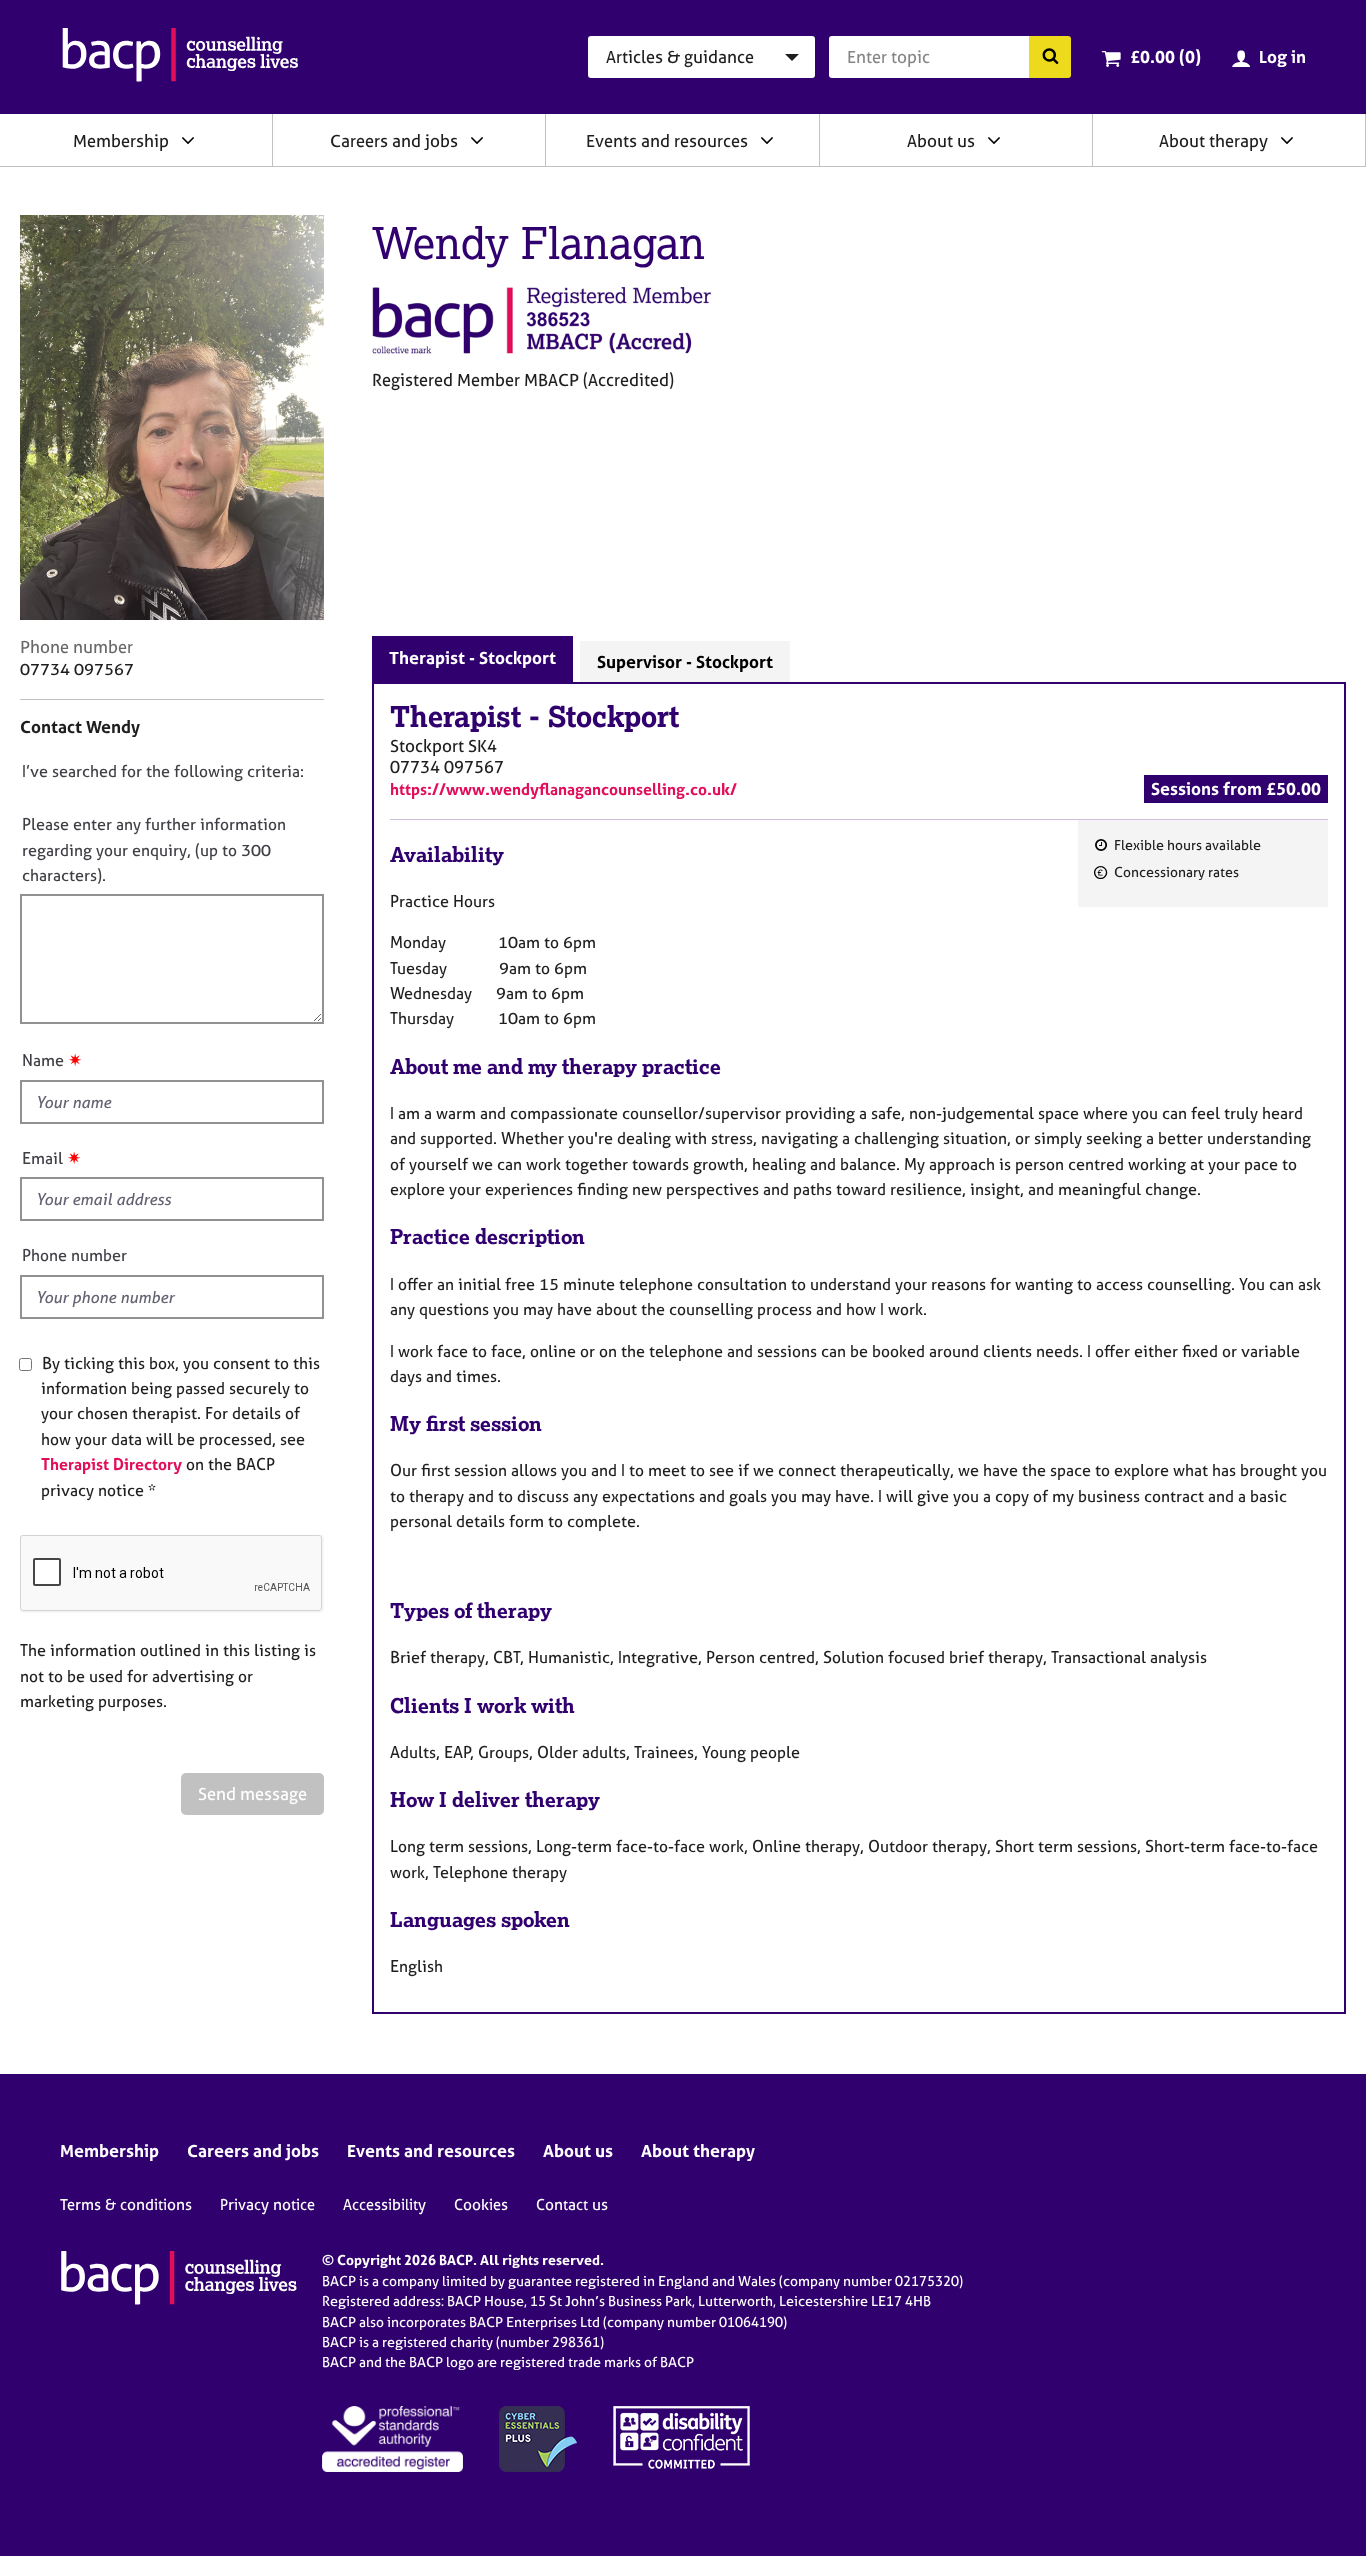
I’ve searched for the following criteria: (163, 771)
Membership (121, 140)
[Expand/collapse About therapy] (1287, 140)
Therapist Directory (111, 1464)
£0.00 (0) (1165, 56)
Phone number (74, 1255)
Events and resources (667, 140)
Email (42, 1158)
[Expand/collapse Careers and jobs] (477, 140)
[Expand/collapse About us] (994, 140)
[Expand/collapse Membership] (188, 140)
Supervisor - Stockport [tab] (685, 661)
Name (43, 1060)
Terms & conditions (126, 2204)
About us (941, 140)
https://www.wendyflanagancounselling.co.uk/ (563, 789)
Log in (1282, 56)
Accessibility (384, 2204)
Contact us (572, 2204)
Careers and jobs (394, 140)
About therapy (1213, 140)
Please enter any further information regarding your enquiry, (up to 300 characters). (154, 849)
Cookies (481, 2204)
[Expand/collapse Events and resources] (767, 140)
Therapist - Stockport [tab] (472, 657)
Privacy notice (267, 2204)
